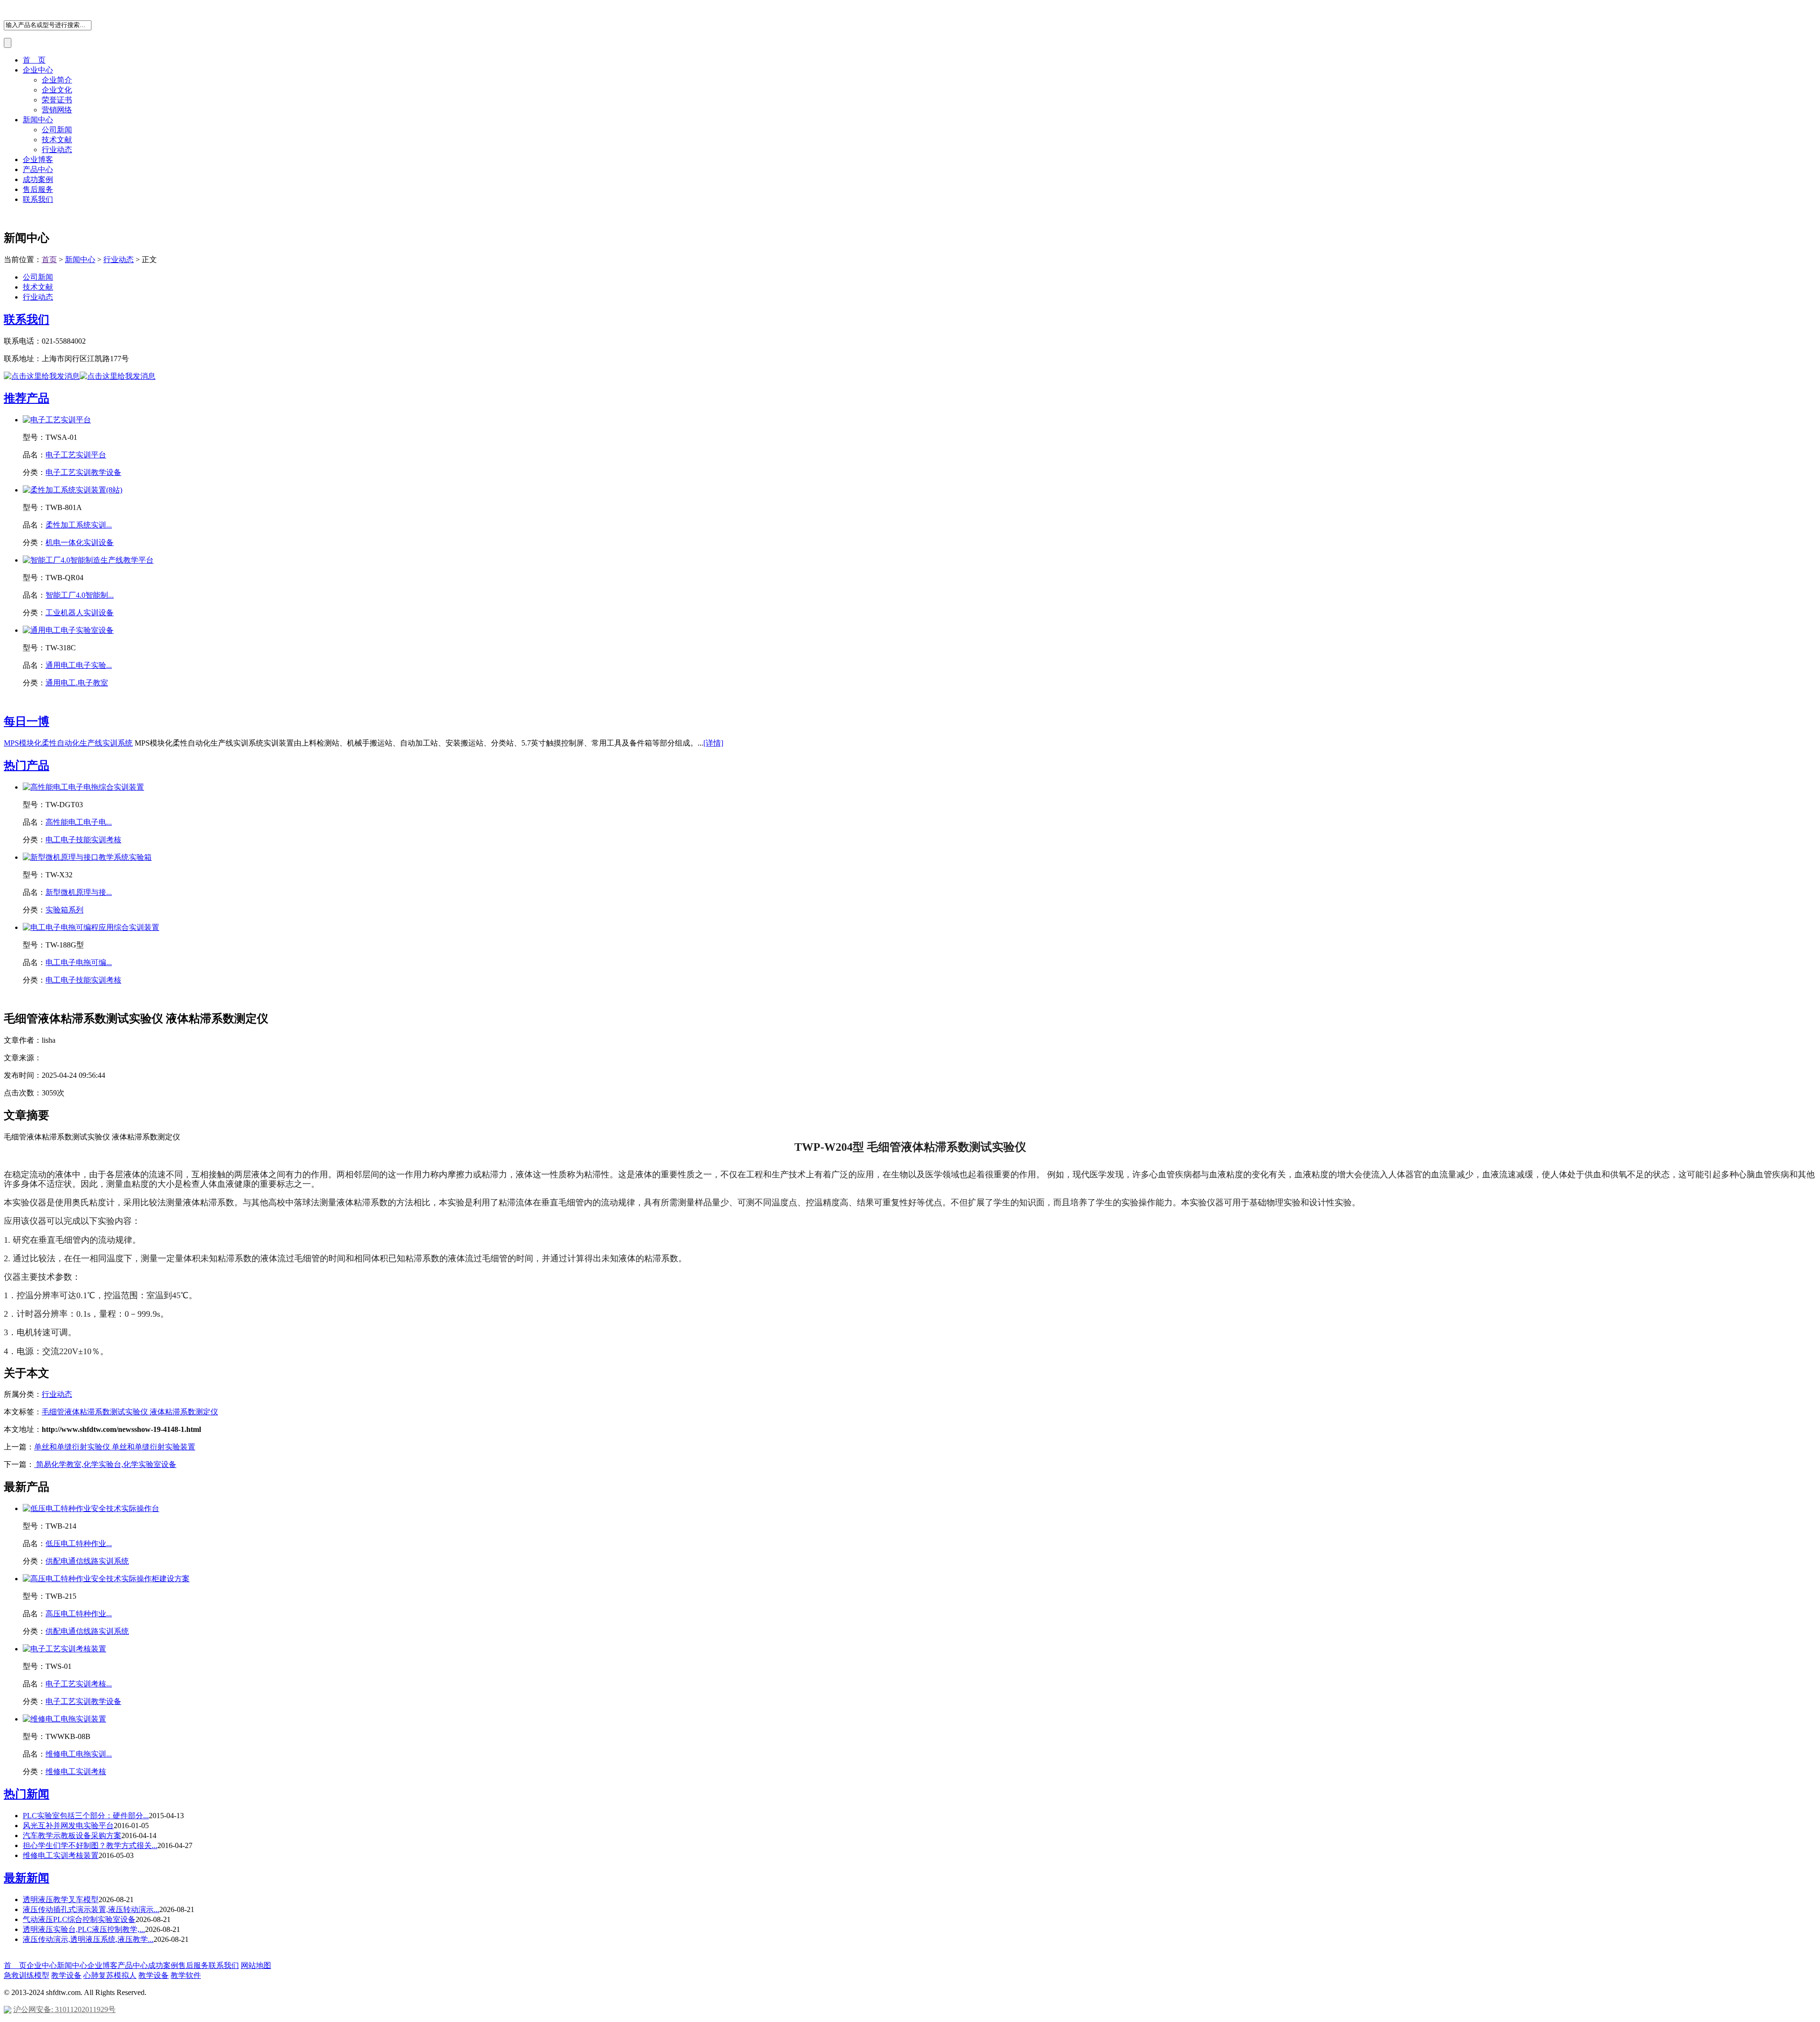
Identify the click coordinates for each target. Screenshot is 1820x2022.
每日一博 (27, 721)
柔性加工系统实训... (79, 525)
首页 (49, 260)
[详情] (713, 743)
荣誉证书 (57, 100)
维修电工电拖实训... (79, 1754)
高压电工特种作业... (79, 1614)
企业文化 (57, 90)
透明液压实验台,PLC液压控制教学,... (84, 1929)
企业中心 (38, 70)
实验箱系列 (64, 910)
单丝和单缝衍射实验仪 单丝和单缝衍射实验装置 (115, 1447)
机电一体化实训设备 (80, 542)
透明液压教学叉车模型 (61, 1899)
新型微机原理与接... (79, 892)
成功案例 (38, 179)
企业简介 (57, 80)
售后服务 (38, 189)
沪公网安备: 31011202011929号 (64, 2009)
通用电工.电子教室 (77, 683)
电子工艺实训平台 (76, 455)
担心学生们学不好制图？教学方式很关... (90, 1845)
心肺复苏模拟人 (110, 1975)
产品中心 (38, 169)
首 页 (34, 60)
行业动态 (57, 150)
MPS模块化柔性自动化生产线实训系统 (68, 743)
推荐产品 (27, 398)
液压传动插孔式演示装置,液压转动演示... (91, 1909)
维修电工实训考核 (76, 1772)
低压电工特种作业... (79, 1544)
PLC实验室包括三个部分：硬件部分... (86, 1816)
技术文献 (57, 140)
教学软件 (186, 1975)
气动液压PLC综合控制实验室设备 (79, 1919)
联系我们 (38, 199)
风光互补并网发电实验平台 (68, 1826)
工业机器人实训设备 (80, 613)
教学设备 (66, 1975)
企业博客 (38, 159)
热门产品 (27, 765)
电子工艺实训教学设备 (83, 472)
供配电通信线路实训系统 (87, 1561)
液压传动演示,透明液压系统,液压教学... (88, 1939)
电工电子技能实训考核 (83, 840)
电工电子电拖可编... (79, 962)
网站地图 (256, 1965)
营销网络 (57, 110)
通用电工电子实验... (79, 665)
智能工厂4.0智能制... (80, 595)
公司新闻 (57, 130)
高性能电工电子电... (79, 822)
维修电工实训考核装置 (61, 1855)
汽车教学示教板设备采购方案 (72, 1835)
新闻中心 (38, 120)
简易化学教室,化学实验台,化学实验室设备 (105, 1464)
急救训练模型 (27, 1975)
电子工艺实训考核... (79, 1684)
